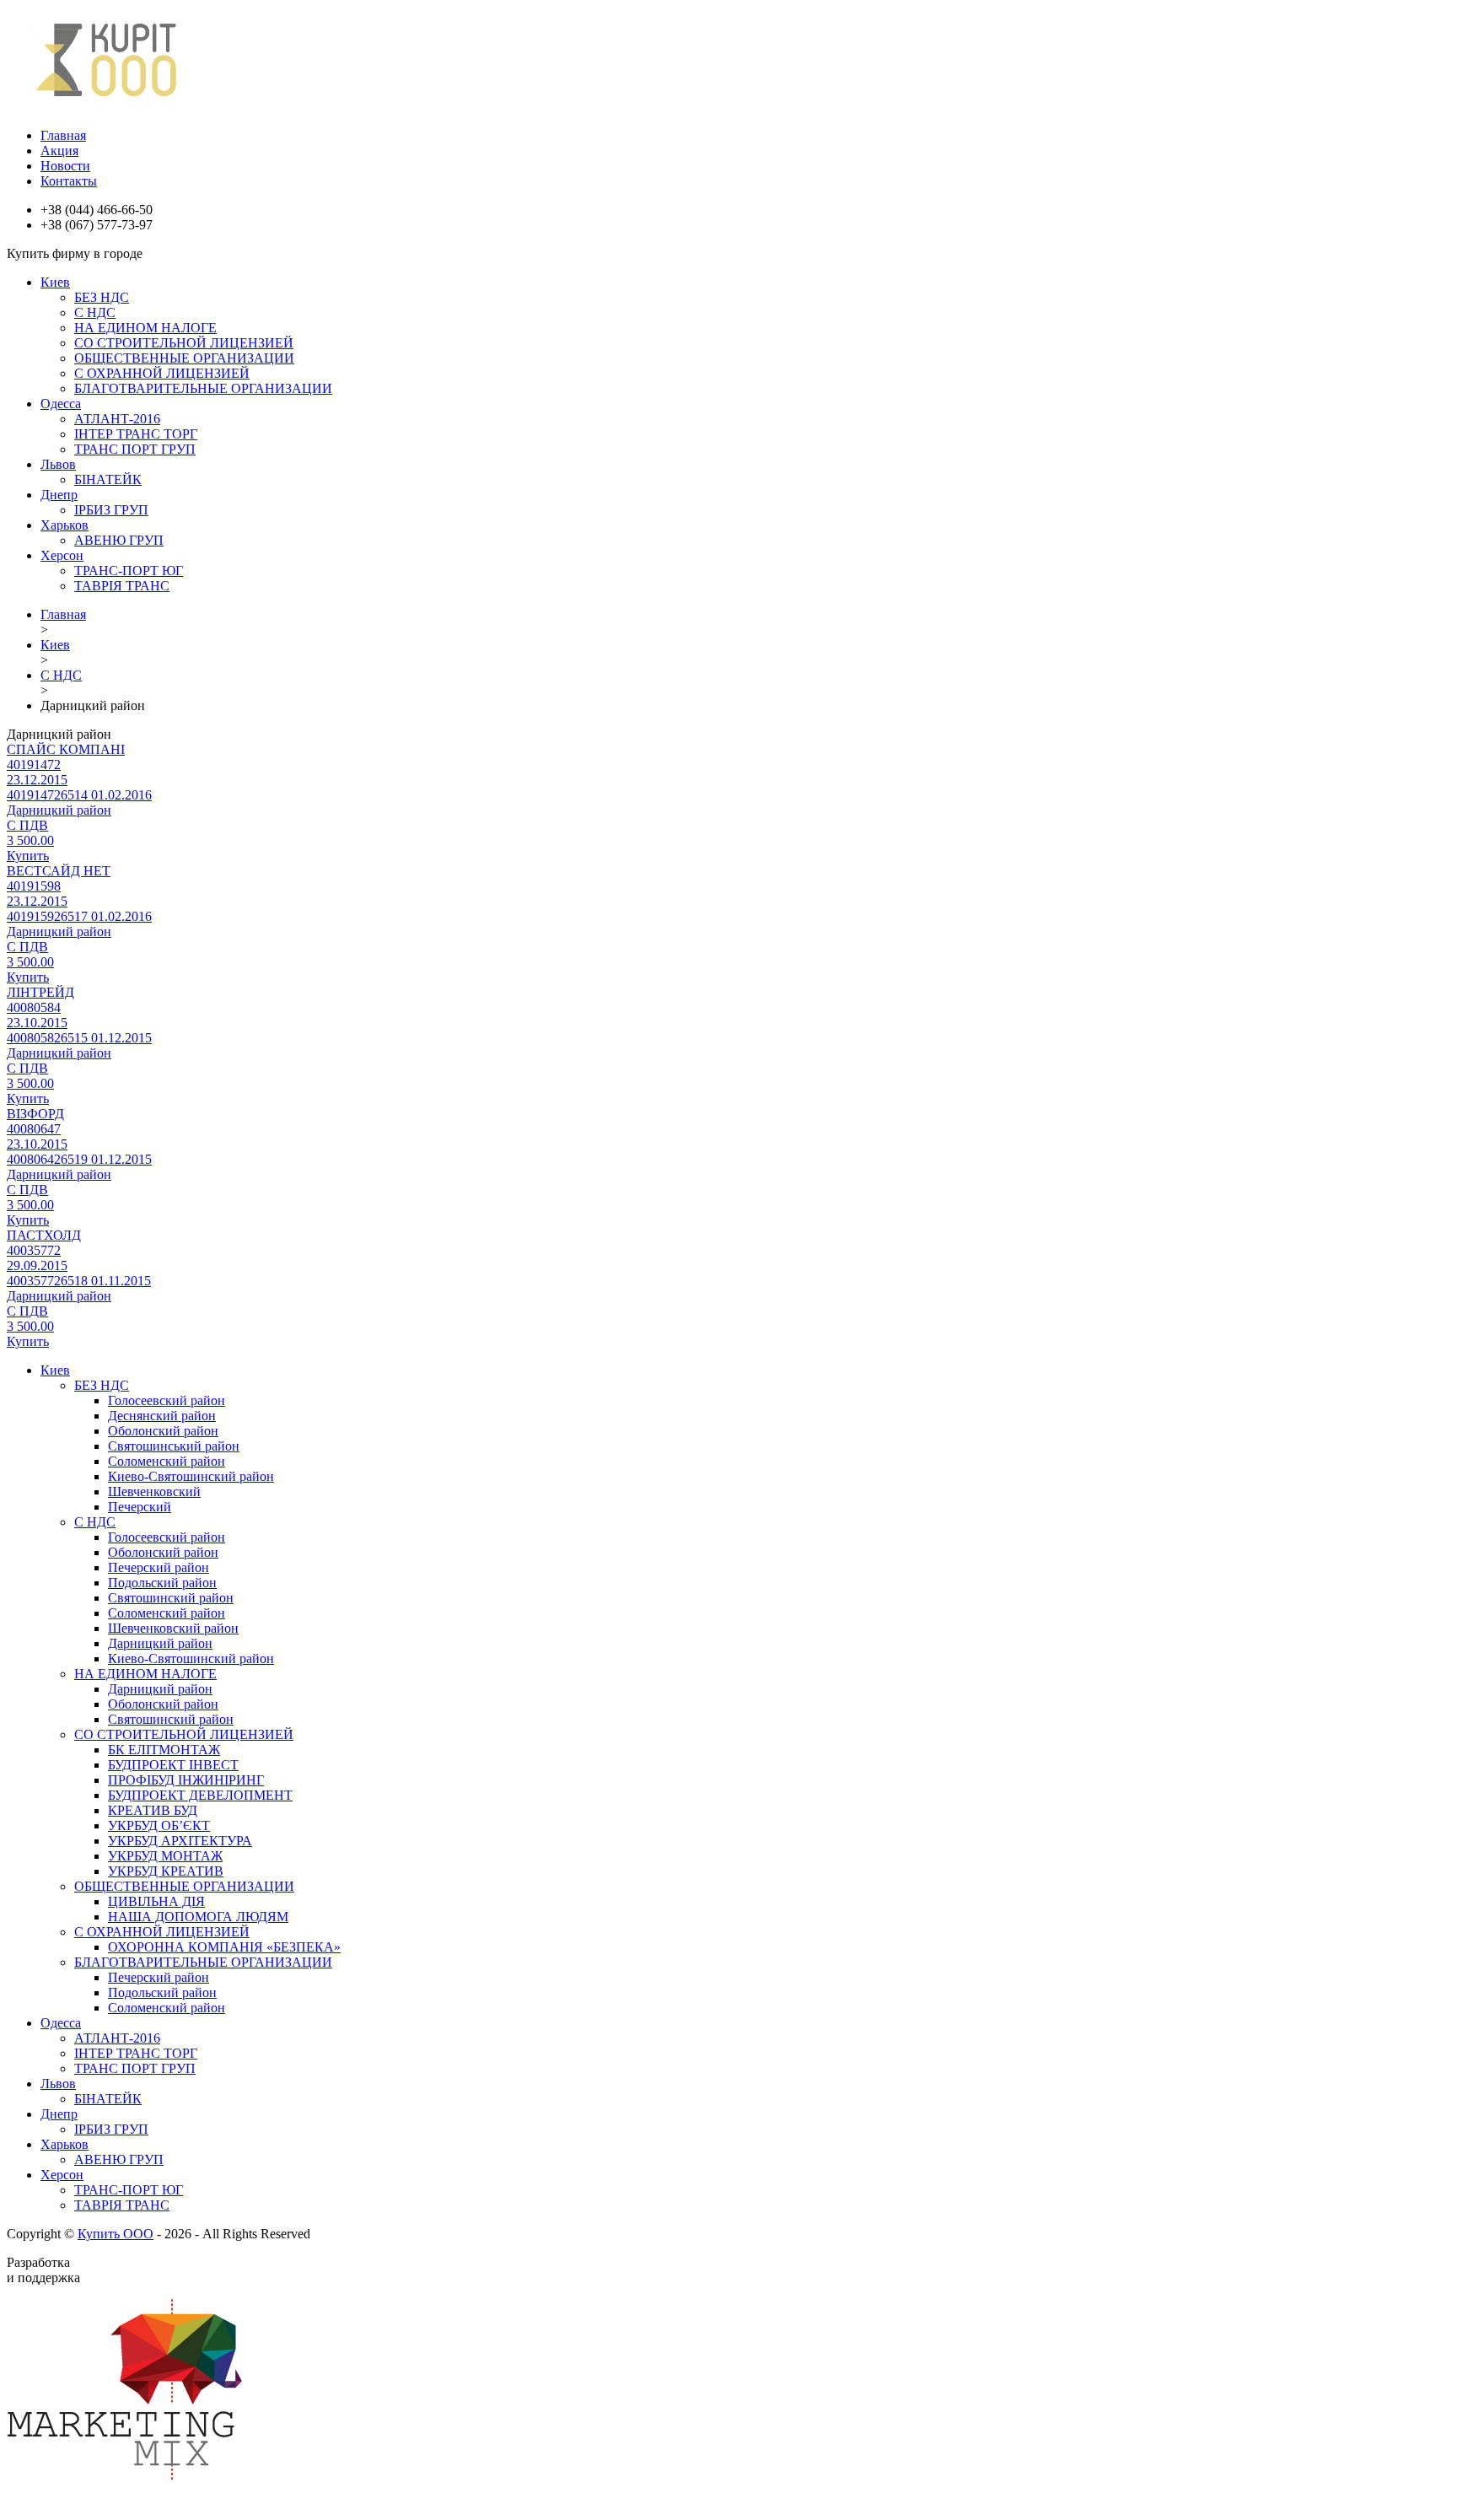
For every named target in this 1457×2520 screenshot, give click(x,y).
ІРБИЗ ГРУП (111, 510)
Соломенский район (167, 1461)
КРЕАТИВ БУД (153, 1810)
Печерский (140, 1507)
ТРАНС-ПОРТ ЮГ (129, 571)
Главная (63, 135)
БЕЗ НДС (102, 297)
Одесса (61, 404)
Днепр (59, 495)
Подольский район (162, 1583)
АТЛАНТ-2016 (117, 419)
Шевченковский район (173, 1628)
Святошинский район (171, 1598)
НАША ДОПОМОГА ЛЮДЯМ (198, 1917)
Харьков (65, 525)
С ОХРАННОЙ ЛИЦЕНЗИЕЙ (162, 373)
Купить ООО (116, 2234)
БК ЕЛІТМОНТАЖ (164, 1750)
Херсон (62, 555)
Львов (58, 464)
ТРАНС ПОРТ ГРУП (135, 449)
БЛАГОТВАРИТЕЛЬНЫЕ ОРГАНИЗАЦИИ (203, 388)
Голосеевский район (167, 1400)
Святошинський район (174, 1446)
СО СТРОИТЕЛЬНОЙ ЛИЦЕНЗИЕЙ (184, 343)
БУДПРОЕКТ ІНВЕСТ (173, 1765)
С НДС (95, 312)
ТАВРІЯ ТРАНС (122, 586)
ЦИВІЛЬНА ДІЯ (156, 1901)
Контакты (69, 181)
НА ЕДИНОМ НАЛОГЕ (145, 328)
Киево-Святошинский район (191, 1476)
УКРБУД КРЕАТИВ (166, 1871)
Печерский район (159, 1567)
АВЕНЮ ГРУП (119, 540)
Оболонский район (163, 1431)
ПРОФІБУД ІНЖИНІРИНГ (186, 1780)
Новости (65, 166)
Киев (55, 282)
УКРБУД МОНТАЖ (165, 1856)
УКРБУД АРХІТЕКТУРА (180, 1841)
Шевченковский (154, 1492)
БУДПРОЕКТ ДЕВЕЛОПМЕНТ (200, 1795)
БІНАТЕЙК (108, 479)
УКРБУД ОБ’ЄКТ (159, 1825)
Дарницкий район (160, 1643)
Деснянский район (162, 1416)
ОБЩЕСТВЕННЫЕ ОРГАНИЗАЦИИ (184, 358)
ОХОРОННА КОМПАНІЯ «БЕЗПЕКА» (224, 1947)
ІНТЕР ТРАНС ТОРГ (136, 434)
